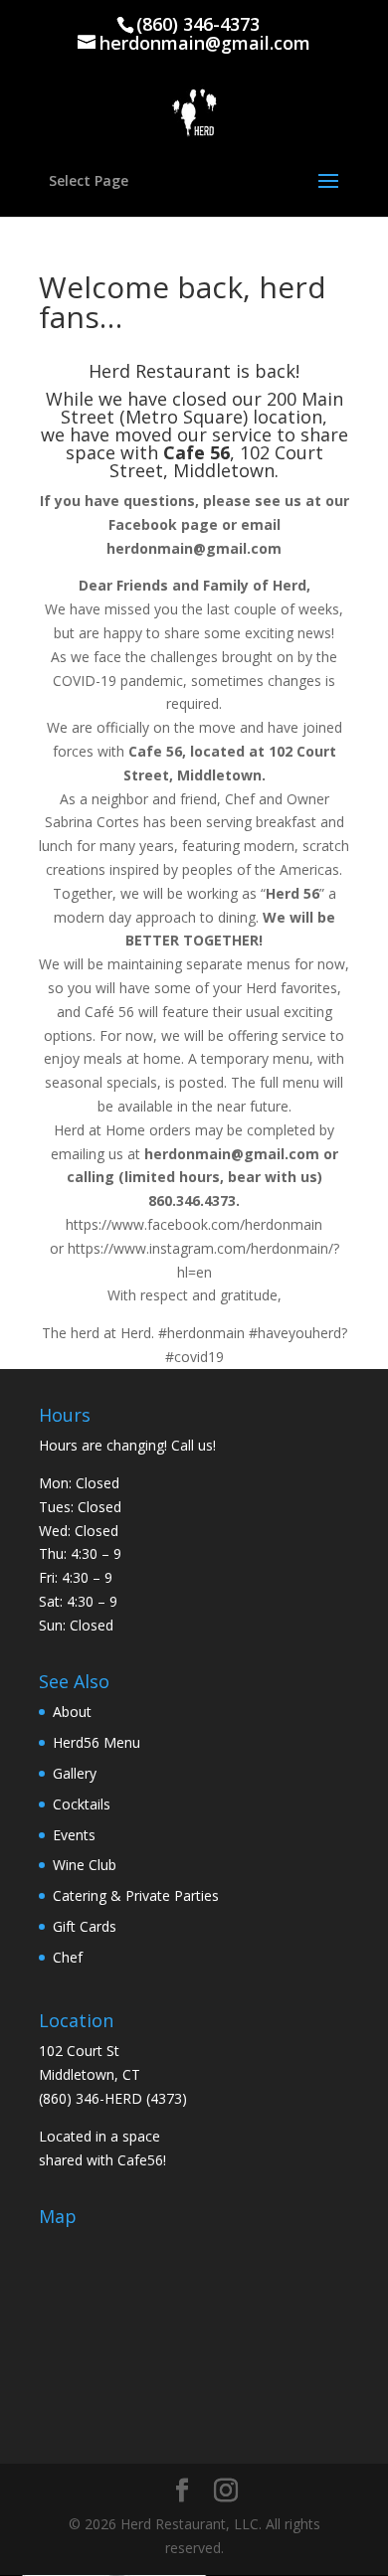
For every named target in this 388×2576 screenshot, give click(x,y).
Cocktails (82, 1804)
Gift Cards (85, 1926)
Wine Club (85, 1865)
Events (74, 1835)
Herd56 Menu (97, 1742)
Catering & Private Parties (136, 1895)
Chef (68, 1957)
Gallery (75, 1773)
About (72, 1712)
